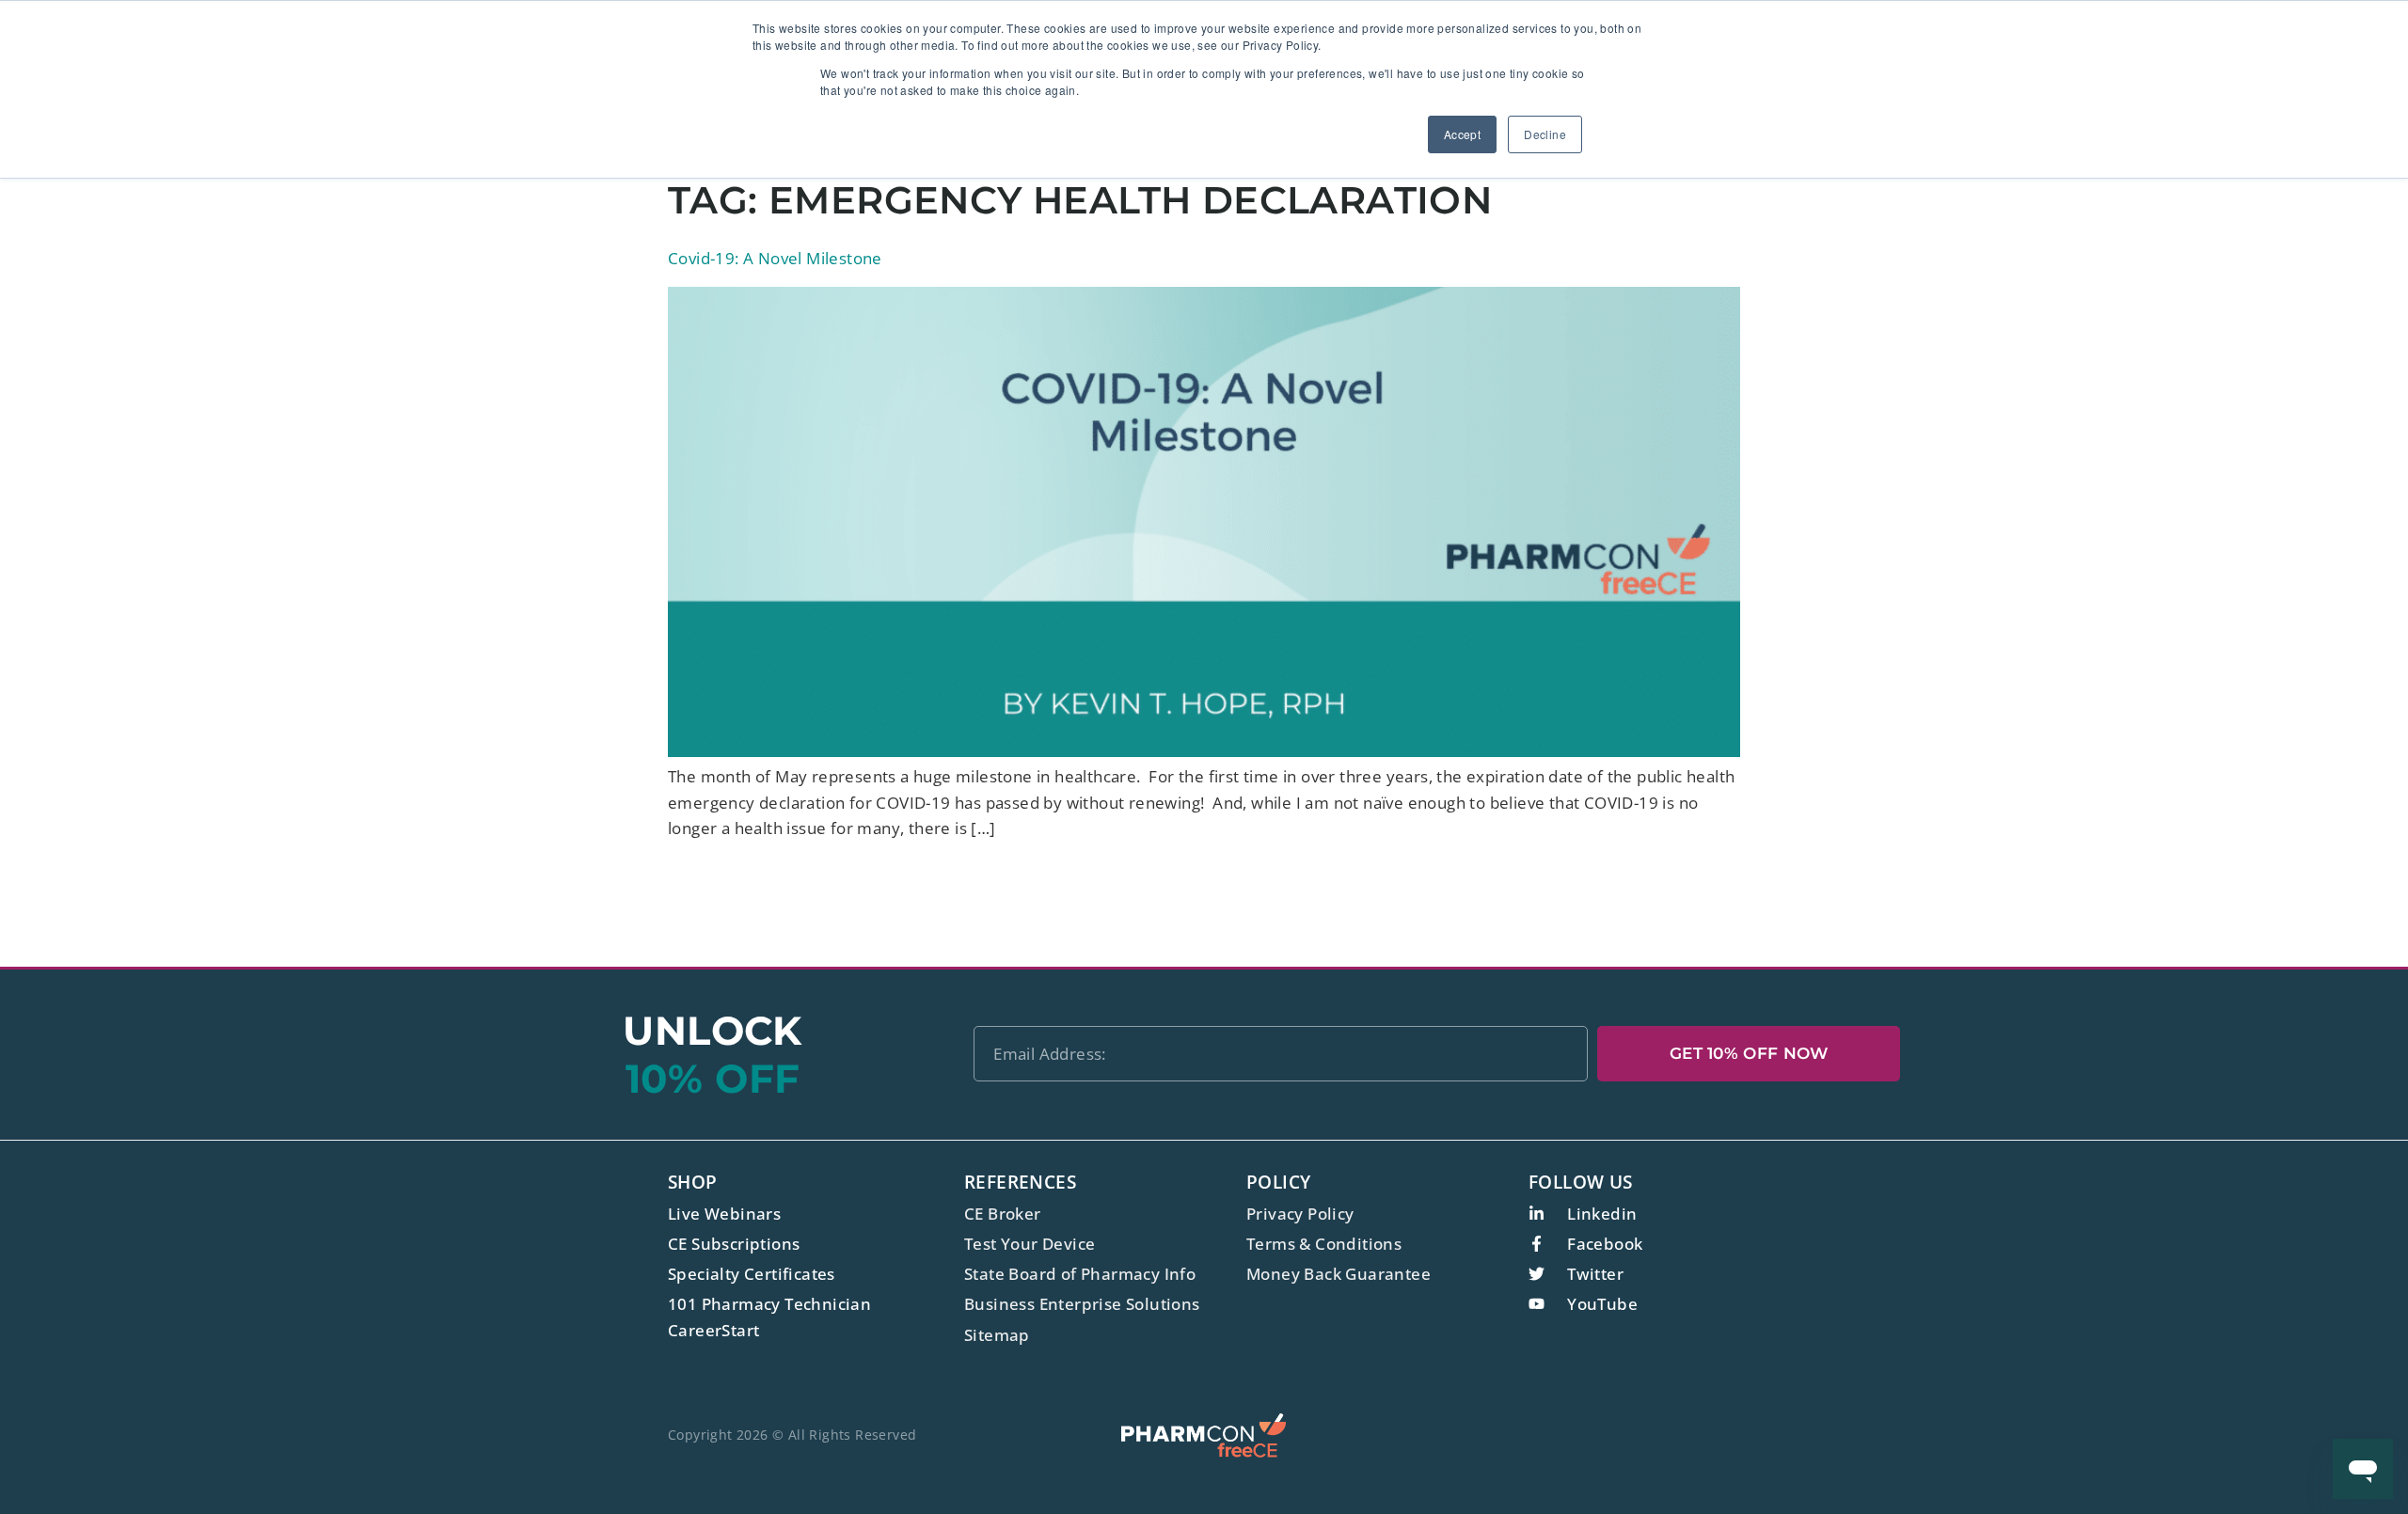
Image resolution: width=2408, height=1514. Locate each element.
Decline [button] (1545, 134)
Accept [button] (1462, 134)
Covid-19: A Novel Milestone (775, 258)
